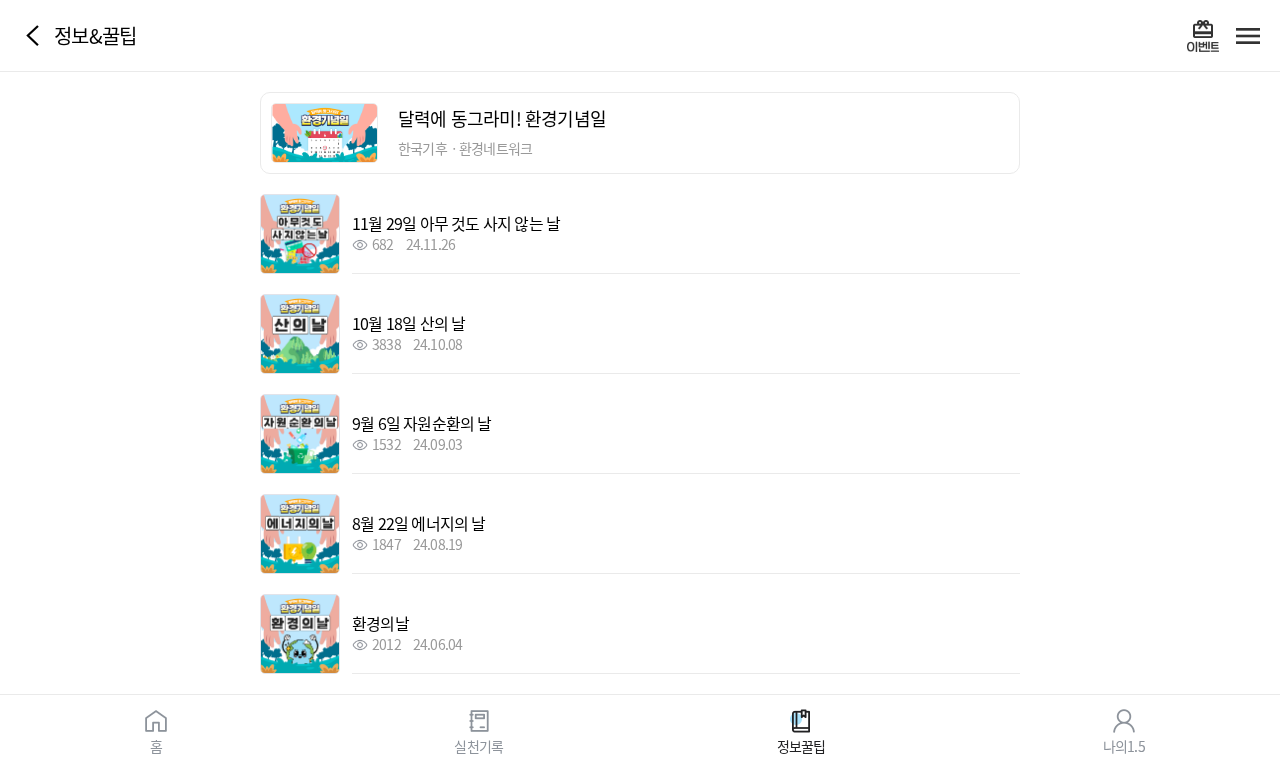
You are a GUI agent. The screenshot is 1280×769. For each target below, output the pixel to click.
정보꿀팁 (801, 745)
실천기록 (478, 745)
